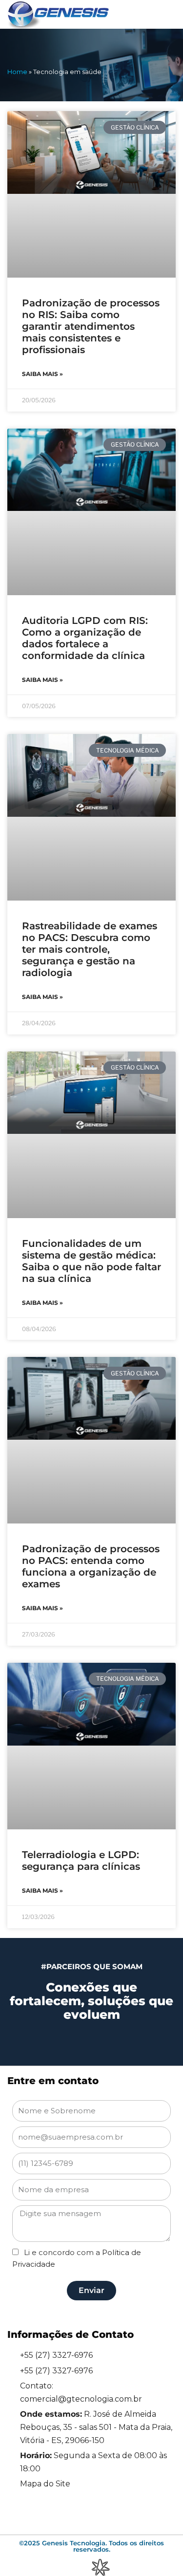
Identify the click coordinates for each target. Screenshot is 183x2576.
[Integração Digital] (100, 2567)
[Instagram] (78, 2513)
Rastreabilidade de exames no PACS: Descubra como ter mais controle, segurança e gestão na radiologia (90, 949)
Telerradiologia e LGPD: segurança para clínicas (81, 1861)
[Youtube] (132, 2513)
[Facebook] (105, 2513)
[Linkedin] (51, 2513)
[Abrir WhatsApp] (154, 2551)
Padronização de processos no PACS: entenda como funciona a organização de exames (91, 1566)
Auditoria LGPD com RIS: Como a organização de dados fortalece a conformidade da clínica (85, 638)
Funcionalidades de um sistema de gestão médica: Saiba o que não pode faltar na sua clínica (91, 1261)
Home (17, 72)
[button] (162, 15)
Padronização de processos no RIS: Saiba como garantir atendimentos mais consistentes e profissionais (91, 326)
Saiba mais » (42, 374)
